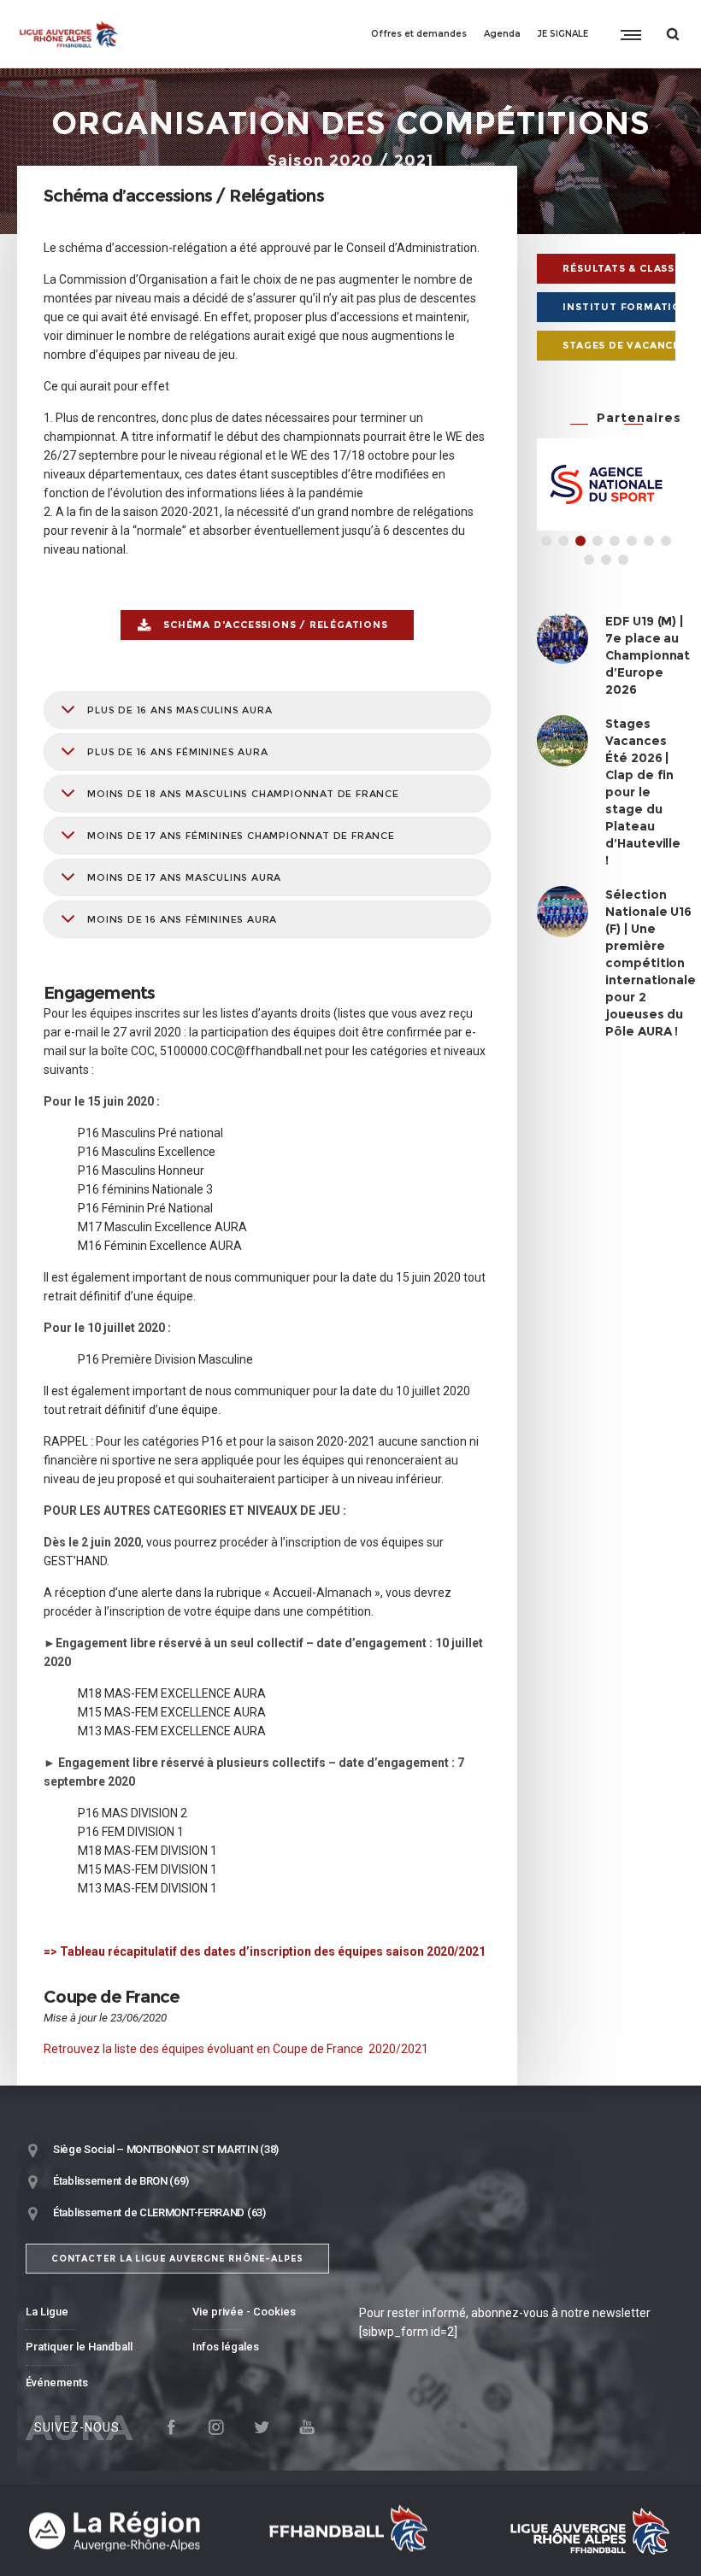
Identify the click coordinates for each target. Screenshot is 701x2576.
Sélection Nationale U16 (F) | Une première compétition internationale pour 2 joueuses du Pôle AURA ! (651, 963)
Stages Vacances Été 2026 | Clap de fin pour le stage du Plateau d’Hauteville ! (643, 792)
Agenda (502, 34)
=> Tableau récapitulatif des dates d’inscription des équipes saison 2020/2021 (265, 1951)
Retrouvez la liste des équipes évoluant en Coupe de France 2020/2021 (236, 2049)
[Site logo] (69, 34)
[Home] (128, 2530)
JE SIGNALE (563, 34)
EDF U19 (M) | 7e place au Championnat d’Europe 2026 (648, 655)
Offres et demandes (419, 34)
